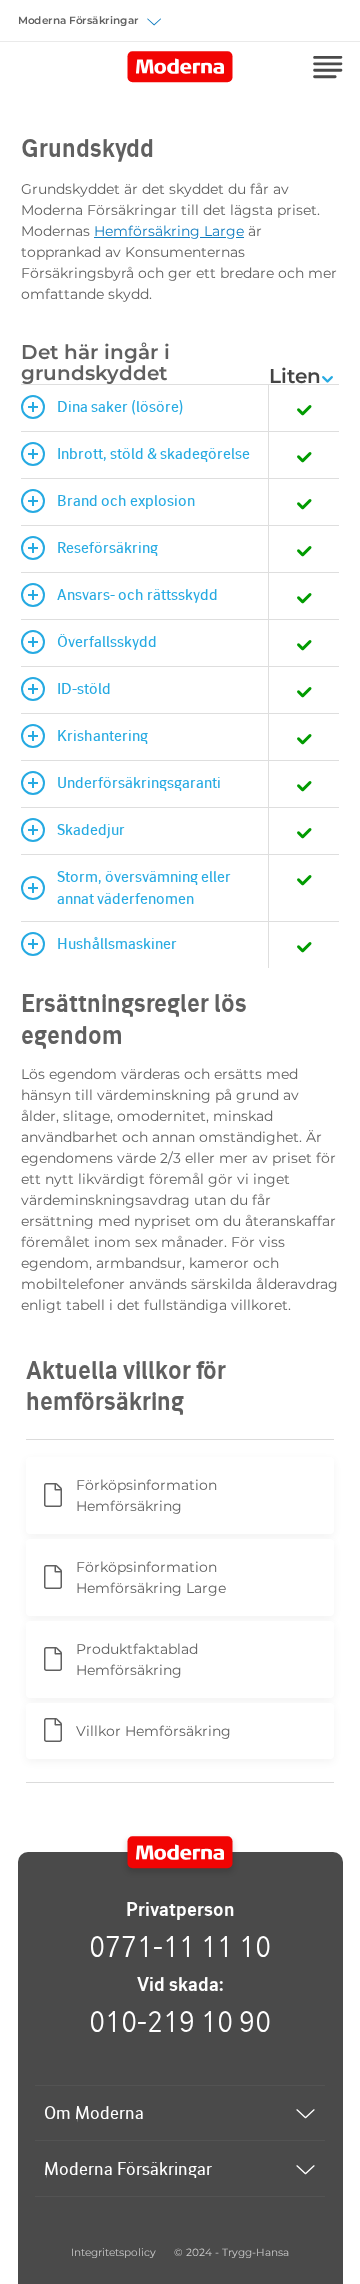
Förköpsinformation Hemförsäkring (146, 1495)
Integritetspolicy (113, 2252)
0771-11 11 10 (180, 1946)
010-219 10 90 (180, 2021)
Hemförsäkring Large (169, 231)
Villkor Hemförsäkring (153, 1731)
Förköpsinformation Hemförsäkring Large (151, 1577)
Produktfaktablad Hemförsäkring (137, 1659)
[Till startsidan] (180, 1853)
